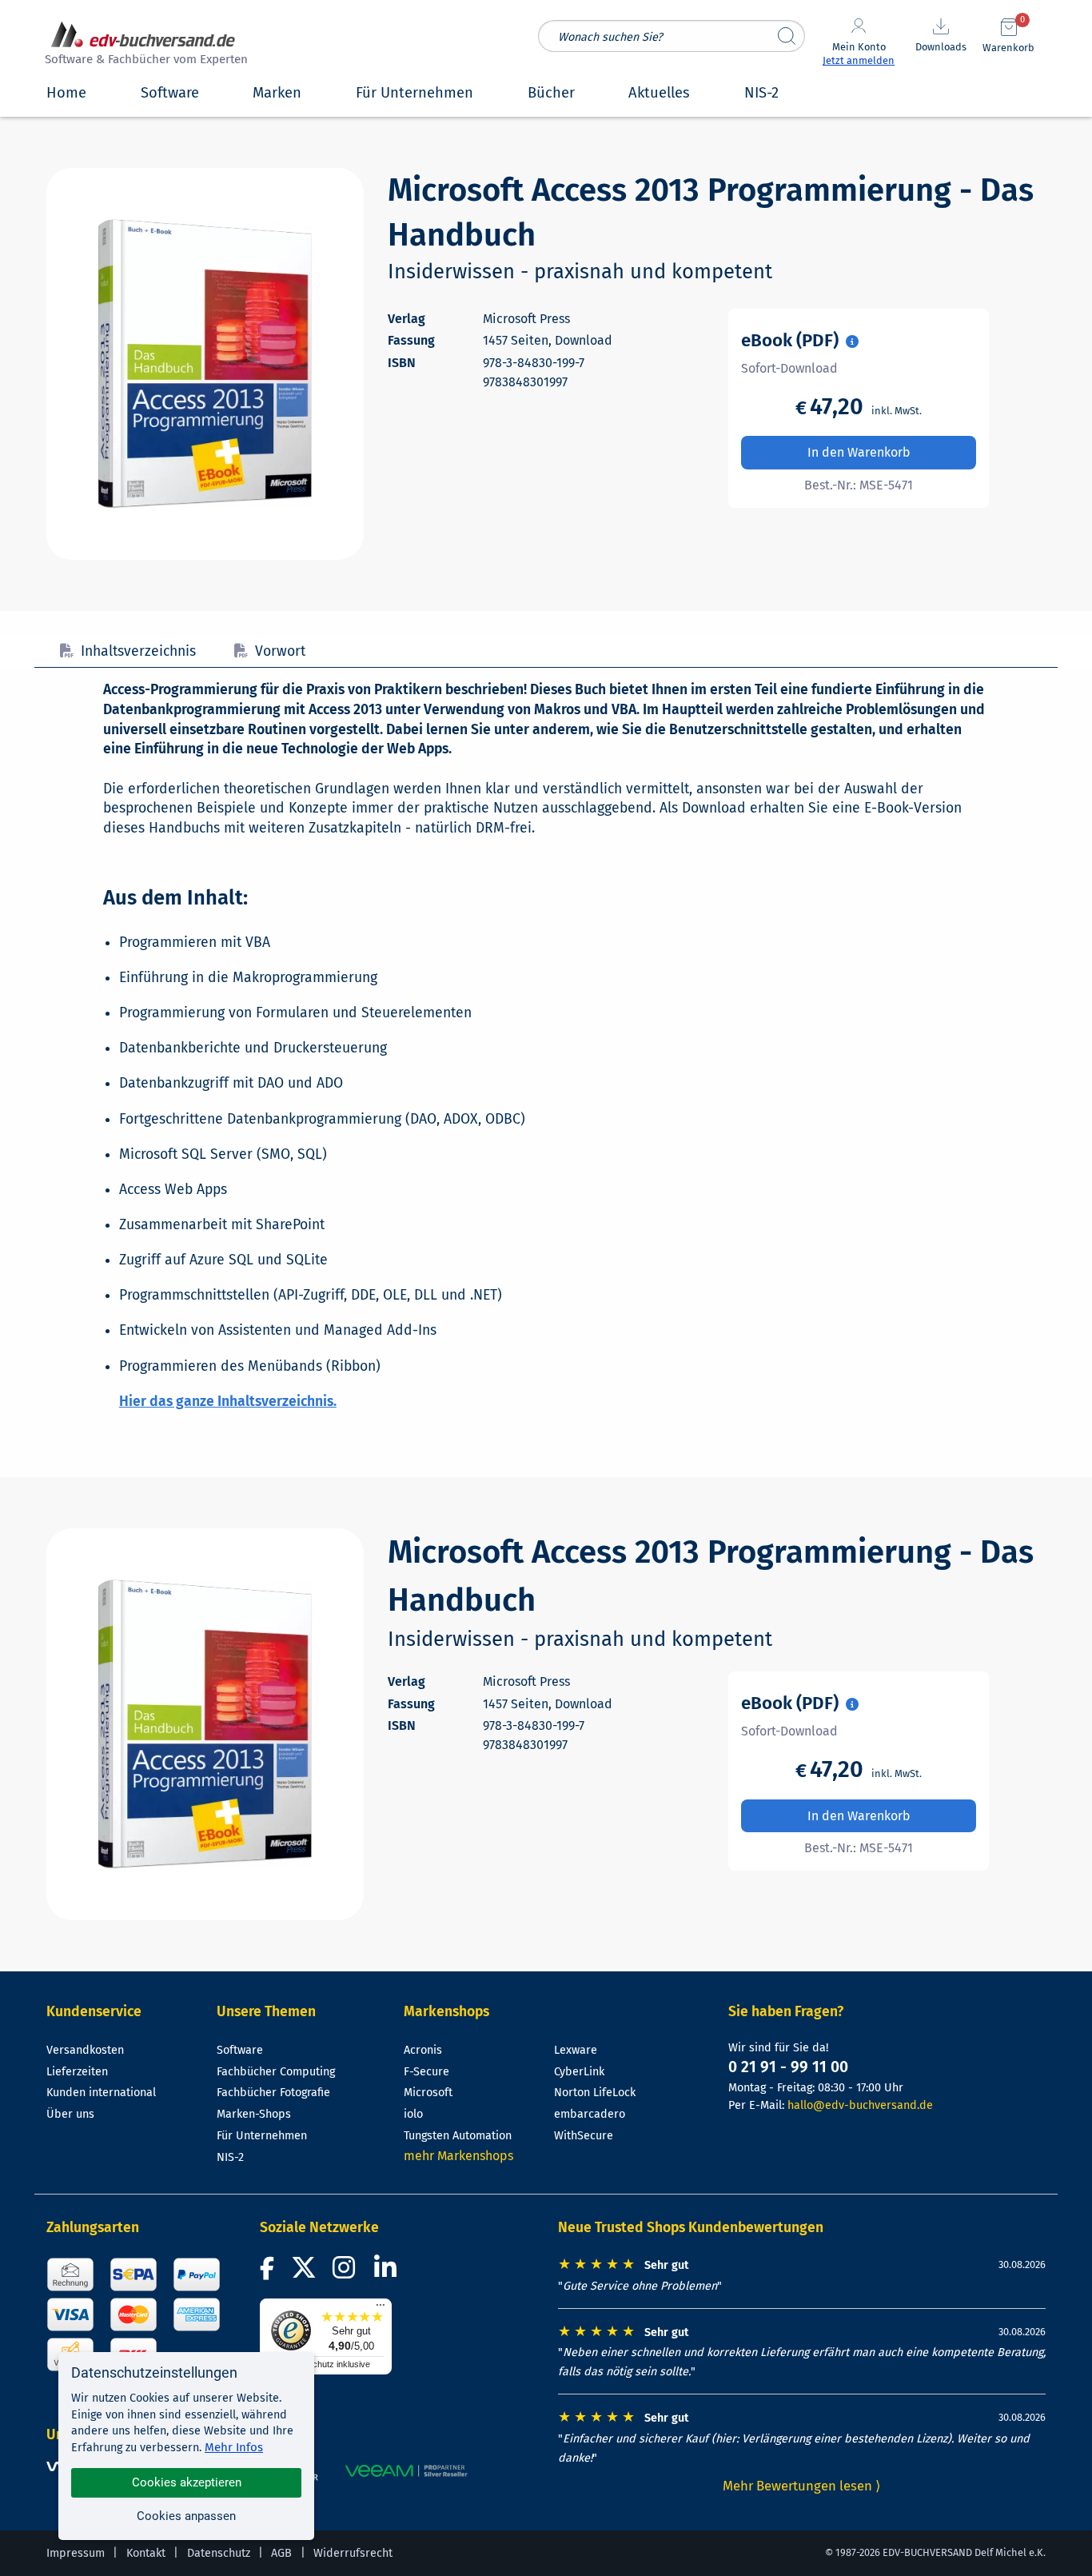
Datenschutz (219, 2553)
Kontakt (146, 2553)
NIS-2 (230, 2157)
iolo (413, 2114)
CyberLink (579, 2072)
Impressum (76, 2553)
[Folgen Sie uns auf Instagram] (347, 2272)
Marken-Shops (254, 2114)
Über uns (70, 2114)
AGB (281, 2553)
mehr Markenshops (458, 2156)
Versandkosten (85, 2050)
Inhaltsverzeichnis (138, 651)
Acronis (423, 2050)
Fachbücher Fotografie (273, 2093)
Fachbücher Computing (276, 2072)
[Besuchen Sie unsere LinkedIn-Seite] (388, 2272)
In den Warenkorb (859, 452)
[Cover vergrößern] (205, 364)
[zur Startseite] (144, 45)
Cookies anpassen (186, 2516)
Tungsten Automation (458, 2136)
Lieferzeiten (77, 2072)
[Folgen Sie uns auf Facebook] (269, 2272)
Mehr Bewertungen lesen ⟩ (802, 2486)
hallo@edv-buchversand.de (860, 2105)
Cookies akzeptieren (187, 2482)
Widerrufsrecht (353, 2553)
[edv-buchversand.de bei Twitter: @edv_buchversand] (304, 2272)
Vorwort (280, 651)
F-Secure (426, 2072)
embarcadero (590, 2114)
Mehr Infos (234, 2447)
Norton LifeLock (595, 2093)
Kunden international (101, 2093)
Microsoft (428, 2093)
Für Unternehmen (262, 2136)
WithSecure (584, 2136)
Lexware (576, 2050)
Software (240, 2050)
